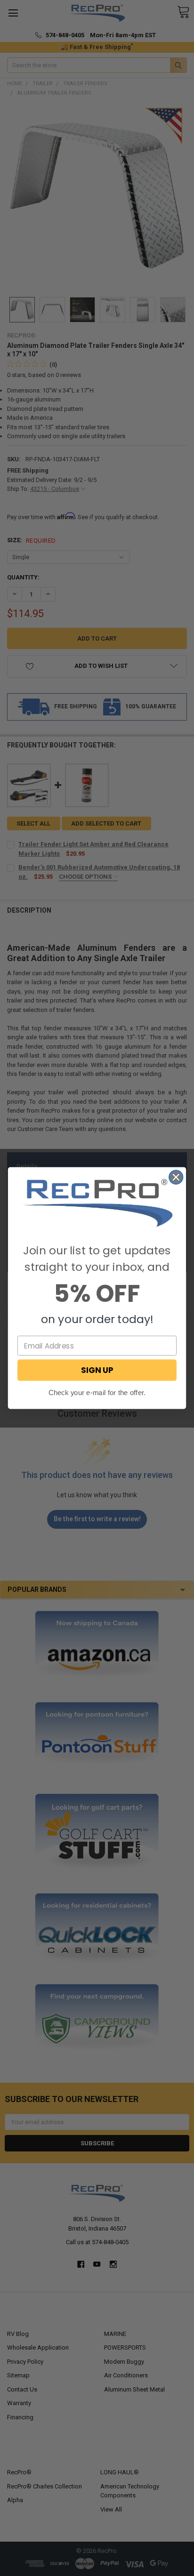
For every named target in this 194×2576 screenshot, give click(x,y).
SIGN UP (97, 1370)
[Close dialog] (176, 1177)
